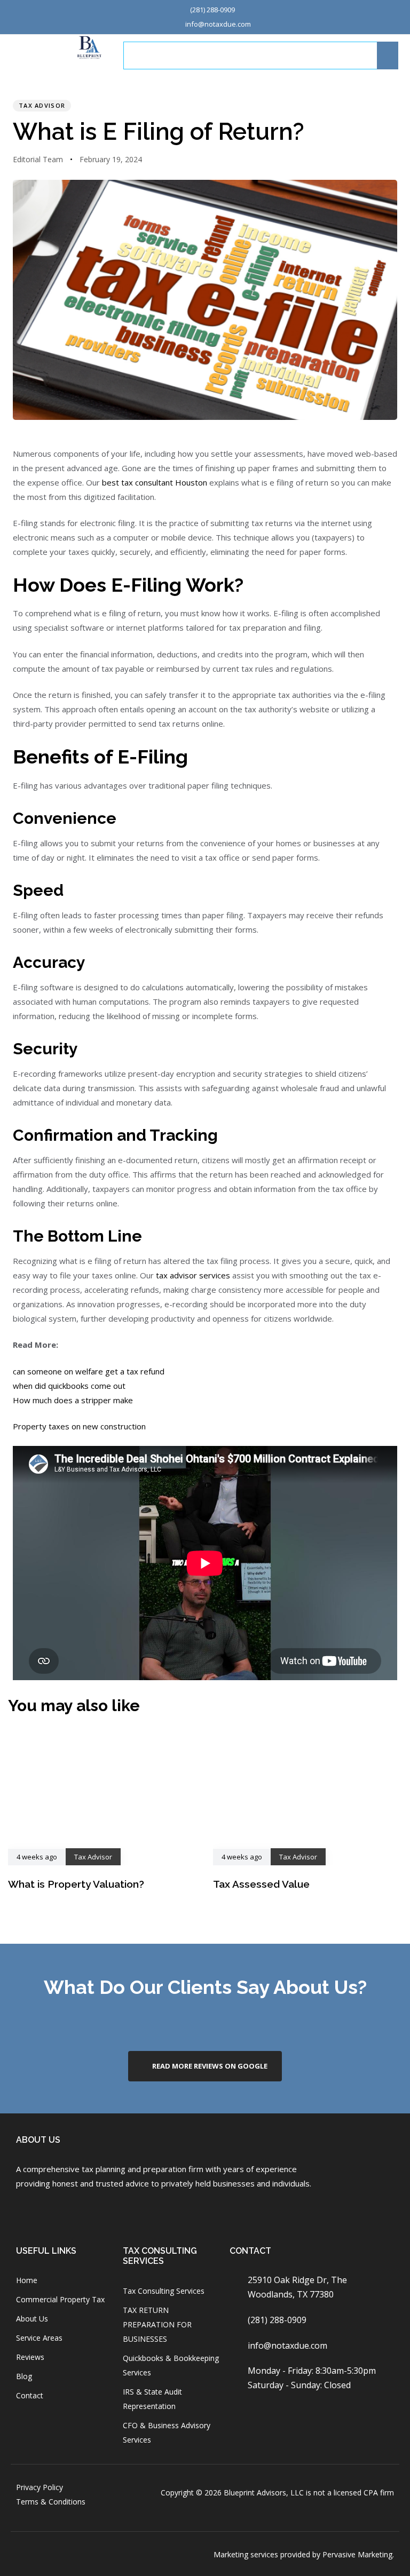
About (145, 55)
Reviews (30, 2357)
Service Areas (39, 2338)
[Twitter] (135, 2213)
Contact (30, 2395)
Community (274, 55)
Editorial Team (38, 159)
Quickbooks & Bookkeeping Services (171, 2365)
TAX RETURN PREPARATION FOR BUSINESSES (157, 2324)
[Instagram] (50, 2213)
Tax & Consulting (205, 55)
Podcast (329, 55)
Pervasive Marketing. (358, 2554)
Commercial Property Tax (60, 2299)
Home (27, 2280)
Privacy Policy (40, 2487)
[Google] (79, 2213)
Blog (24, 2376)
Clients (376, 55)
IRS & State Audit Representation (152, 2399)
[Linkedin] (107, 2213)
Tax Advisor (42, 105)
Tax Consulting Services (164, 2291)
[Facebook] (22, 2213)
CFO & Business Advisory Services (167, 2432)
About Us (32, 2319)
